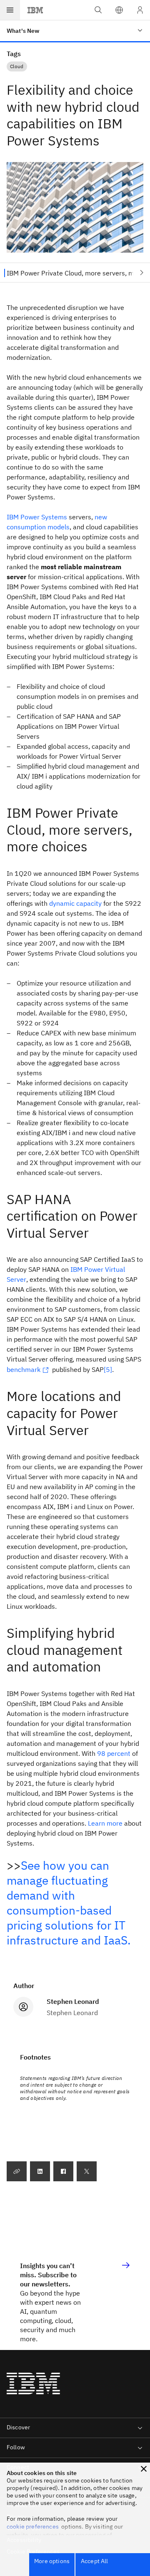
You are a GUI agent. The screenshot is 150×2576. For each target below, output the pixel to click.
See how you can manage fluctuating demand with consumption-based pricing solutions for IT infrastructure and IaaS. (69, 1903)
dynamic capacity (75, 903)
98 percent (114, 1753)
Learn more (105, 1823)
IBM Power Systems (37, 517)
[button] (119, 10)
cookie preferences (33, 2527)
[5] (108, 1369)
